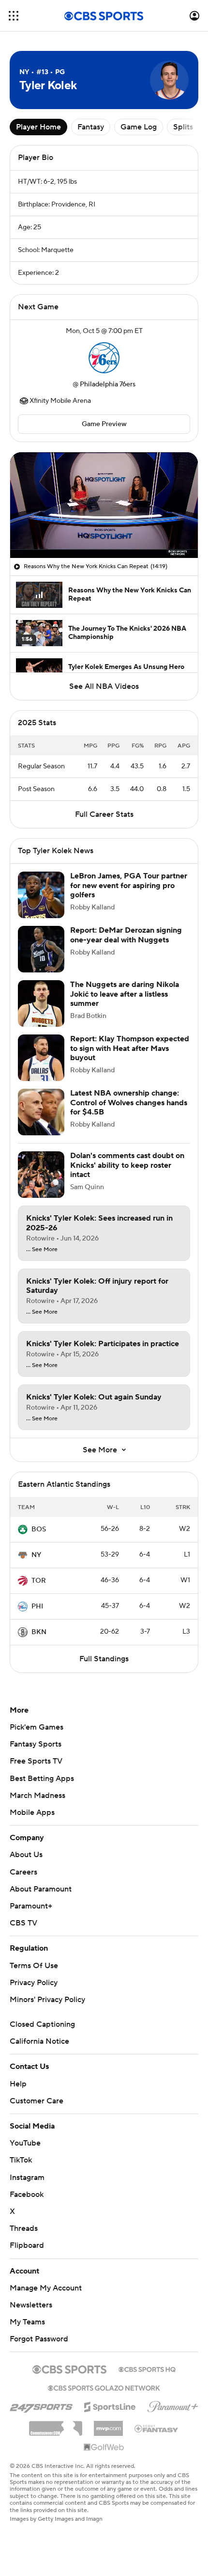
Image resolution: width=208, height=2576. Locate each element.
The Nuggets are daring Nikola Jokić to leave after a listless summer (125, 994)
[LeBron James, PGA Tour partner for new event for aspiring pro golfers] (41, 895)
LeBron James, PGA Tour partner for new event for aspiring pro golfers (129, 885)
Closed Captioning (42, 2024)
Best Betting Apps (42, 1779)
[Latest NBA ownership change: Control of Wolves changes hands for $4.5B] (41, 1112)
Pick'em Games (37, 1727)
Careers (23, 1872)
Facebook (27, 2194)
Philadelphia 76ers (108, 384)
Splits (183, 127)
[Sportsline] (110, 2405)
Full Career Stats (104, 814)
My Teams (27, 2322)
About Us (26, 1855)
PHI (37, 1606)
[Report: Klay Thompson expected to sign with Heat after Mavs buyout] (41, 1058)
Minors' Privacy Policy (47, 2000)
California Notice (39, 2041)
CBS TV (23, 1923)
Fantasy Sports (36, 1744)
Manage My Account (46, 2288)
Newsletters (31, 2305)
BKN (39, 1632)
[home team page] (104, 358)
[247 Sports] (41, 2405)
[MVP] (108, 2425)
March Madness (37, 1796)
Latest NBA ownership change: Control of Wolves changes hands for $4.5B (129, 1102)
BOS (39, 1529)
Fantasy (91, 127)
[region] (104, 505)
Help (18, 2084)
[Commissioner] (56, 2425)
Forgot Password (39, 2339)
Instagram (27, 2178)
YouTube (25, 2143)
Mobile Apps (32, 1813)
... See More (42, 1250)
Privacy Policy (34, 1983)
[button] (14, 16)
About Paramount (41, 1889)
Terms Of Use (34, 1966)
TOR (39, 1581)
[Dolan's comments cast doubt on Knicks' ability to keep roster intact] (41, 1175)
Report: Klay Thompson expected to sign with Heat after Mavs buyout (130, 1048)
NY (36, 1555)
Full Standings (104, 1659)
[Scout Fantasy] (157, 2428)
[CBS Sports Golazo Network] (104, 2387)
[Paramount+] (173, 2405)
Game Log (139, 127)
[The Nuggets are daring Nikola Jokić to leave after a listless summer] (41, 1003)
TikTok (21, 2160)
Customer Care (37, 2101)
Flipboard (27, 2245)
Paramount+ (31, 1906)
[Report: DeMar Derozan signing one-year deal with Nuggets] (41, 949)
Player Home (38, 127)
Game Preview (104, 424)
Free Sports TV (36, 1761)
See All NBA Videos (104, 686)
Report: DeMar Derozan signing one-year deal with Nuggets (126, 935)
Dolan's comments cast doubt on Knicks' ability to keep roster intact (127, 1165)
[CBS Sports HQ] (147, 2369)
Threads (24, 2228)
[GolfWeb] (104, 2448)
